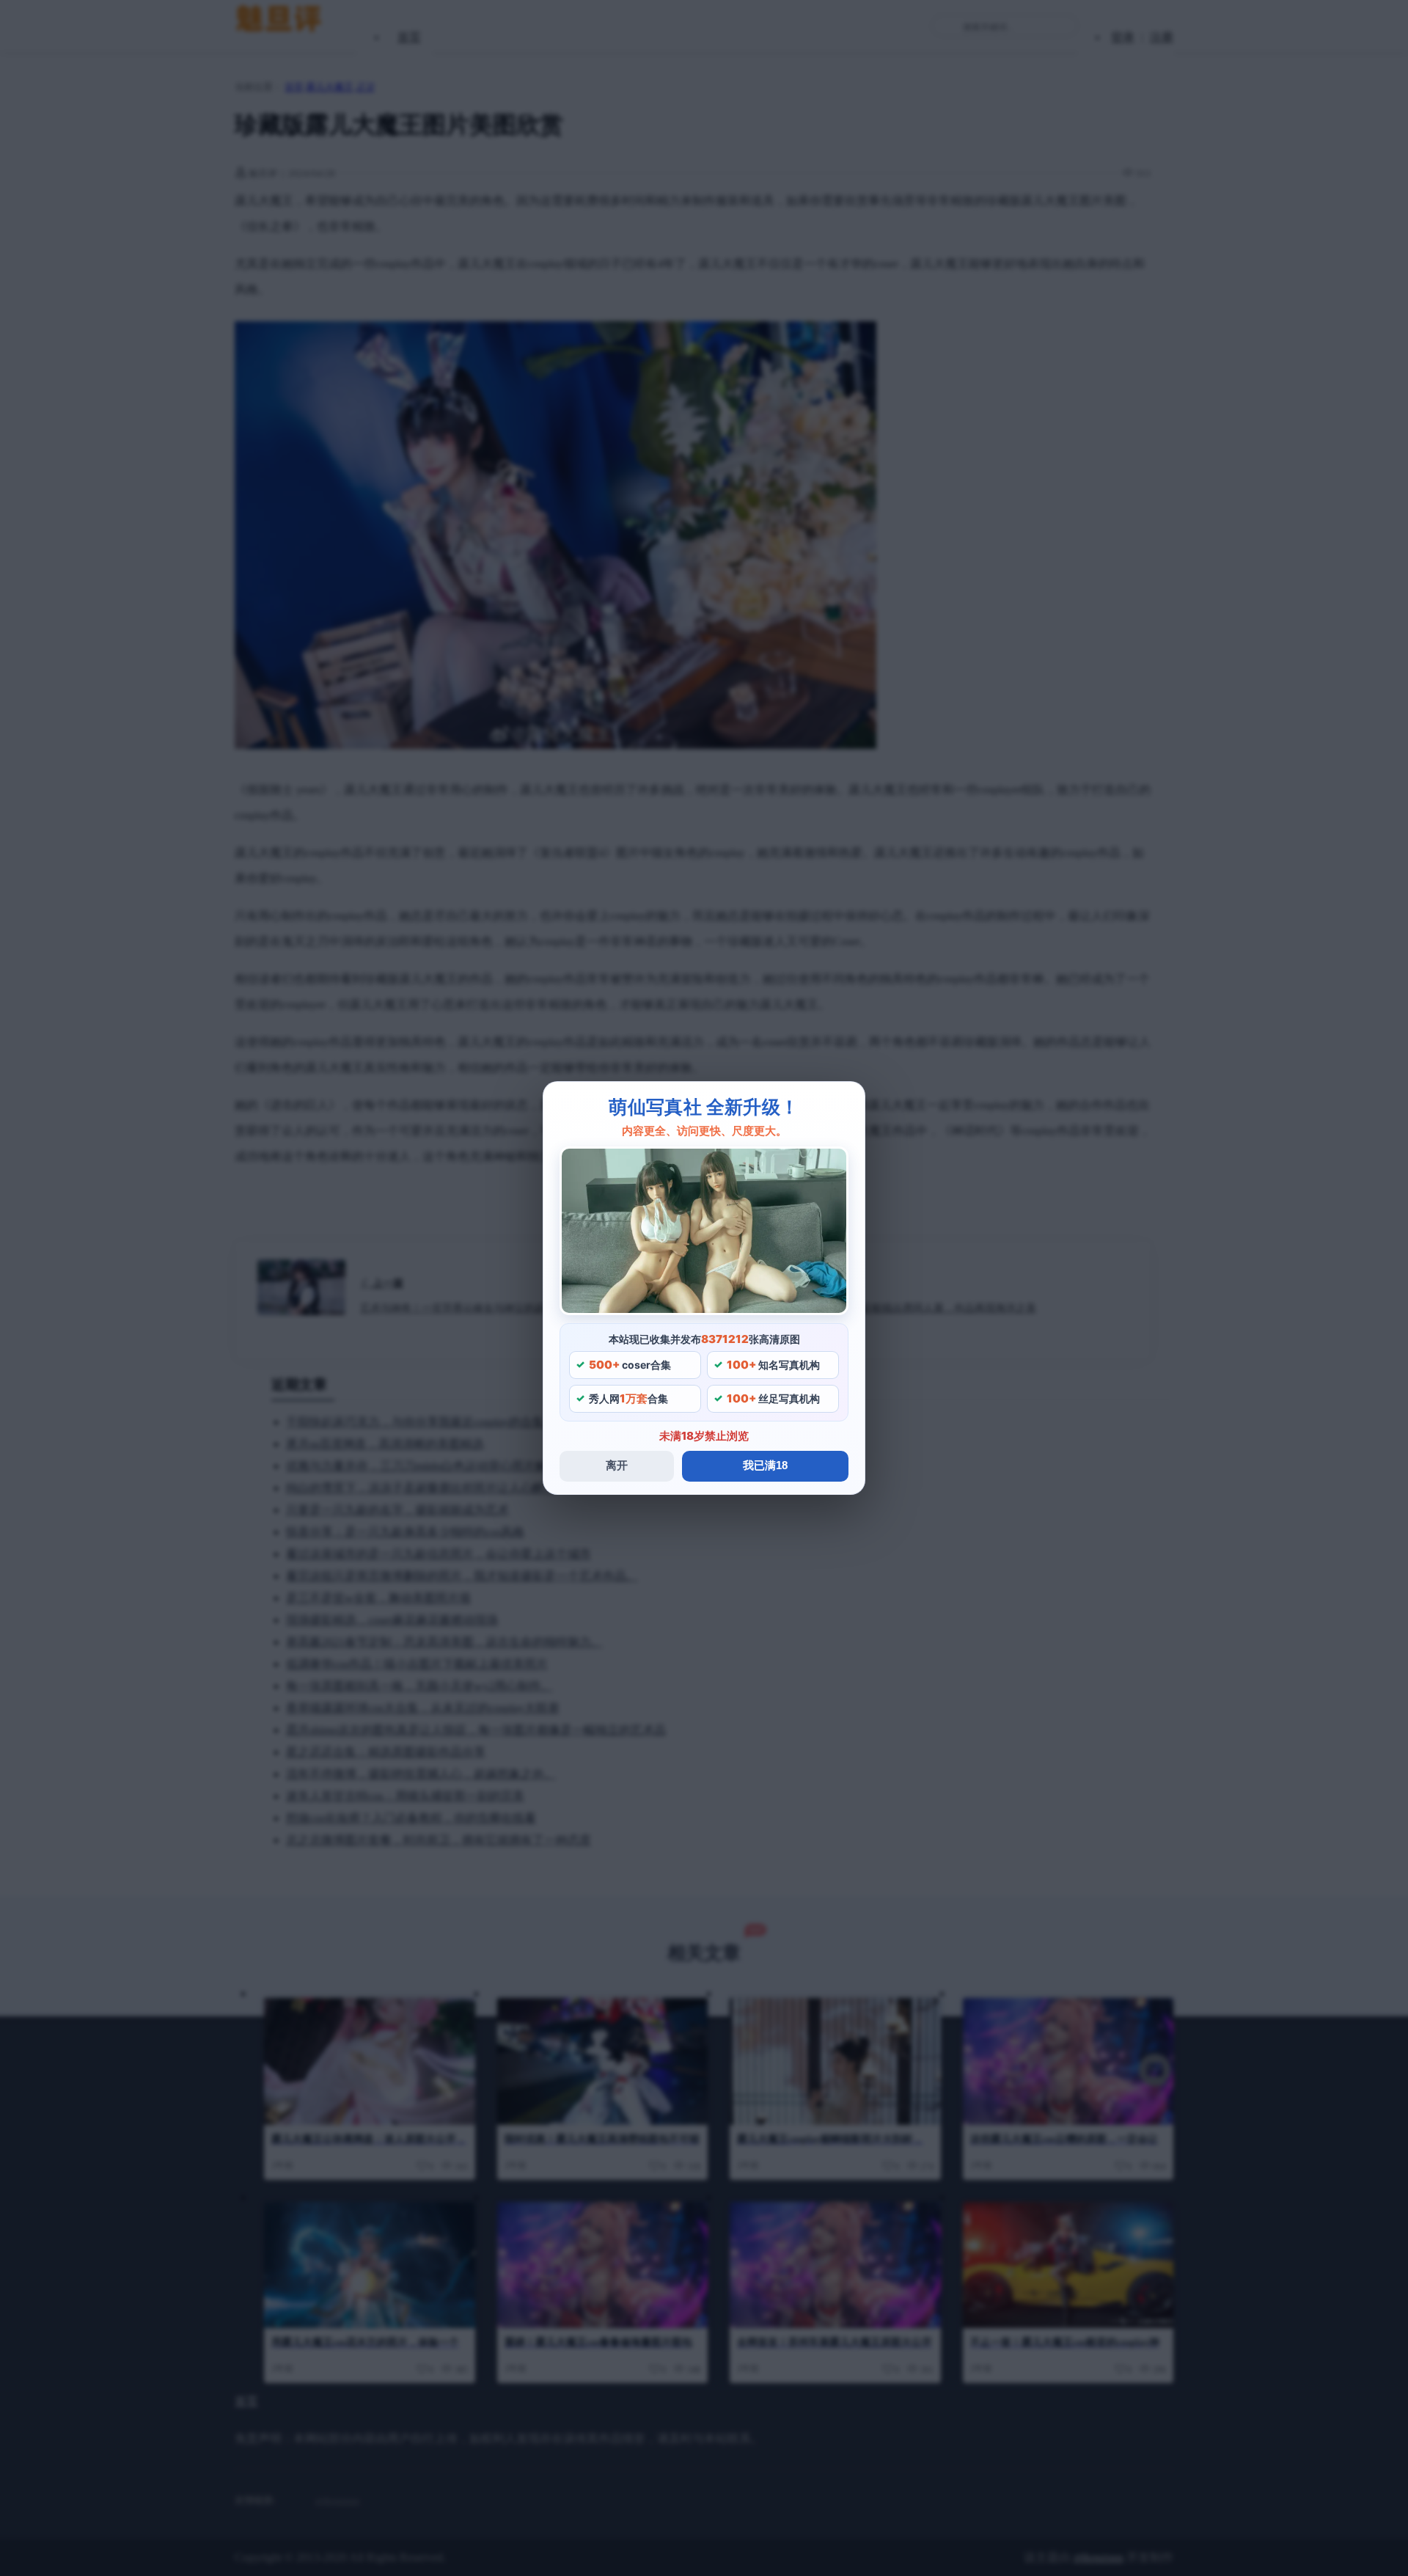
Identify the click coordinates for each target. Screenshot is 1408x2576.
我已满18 (765, 1465)
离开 (617, 1465)
